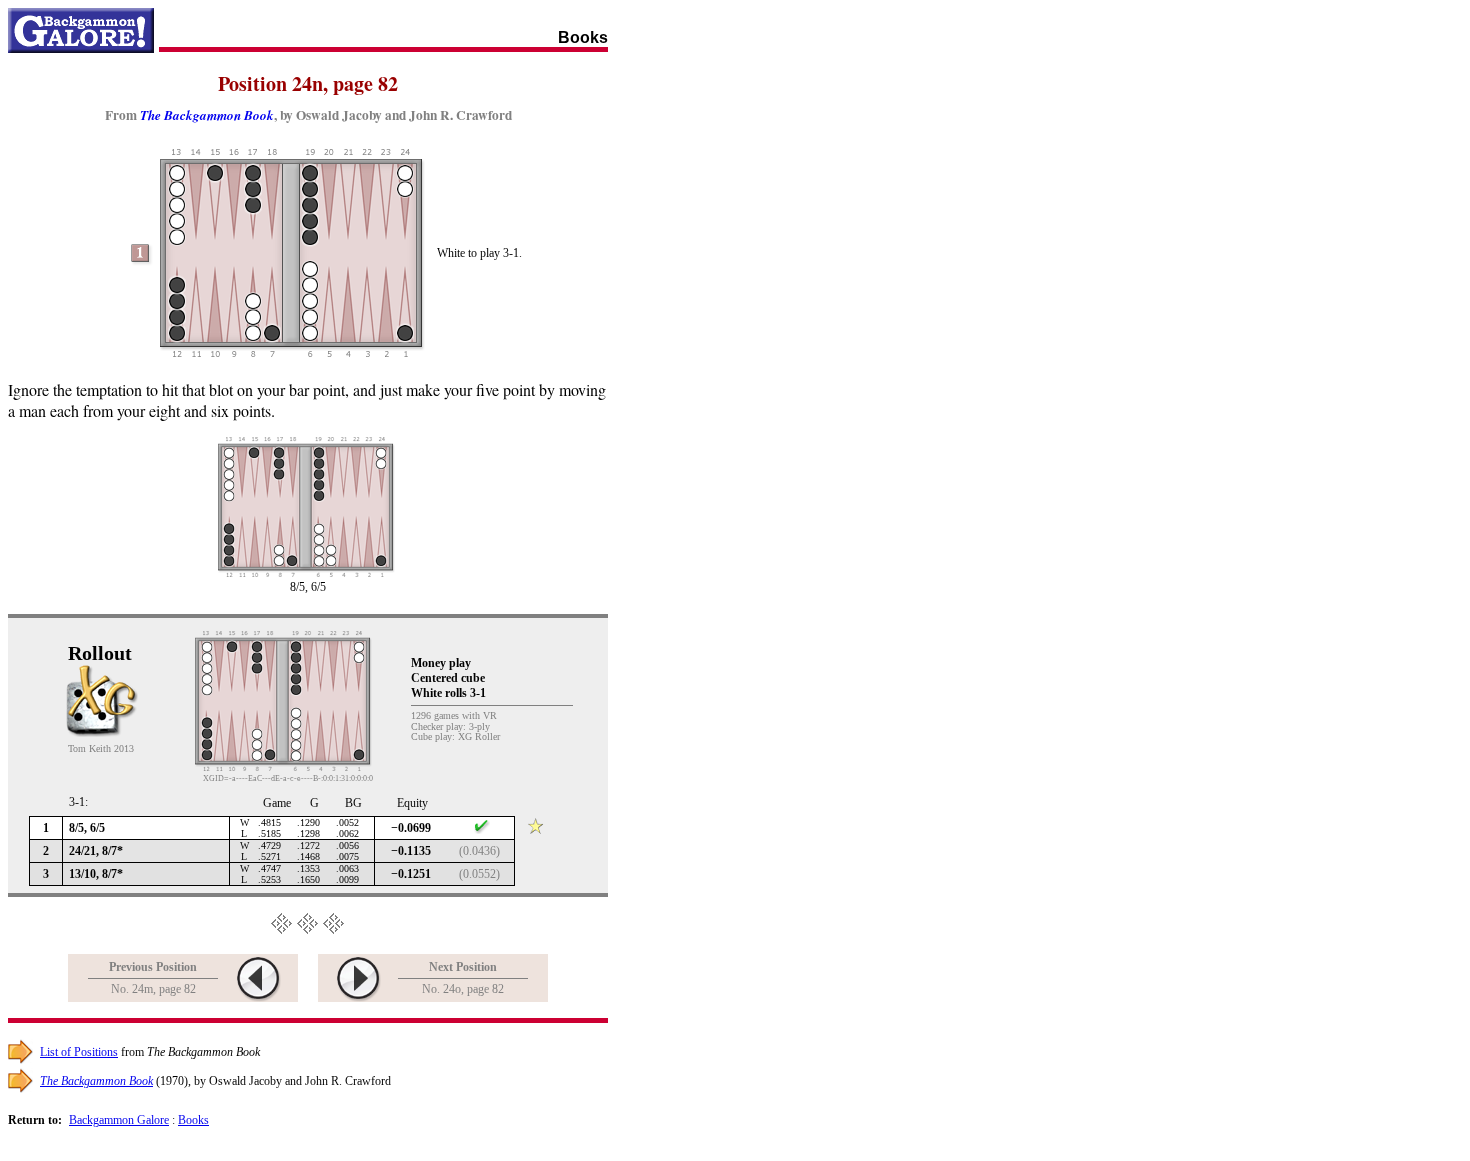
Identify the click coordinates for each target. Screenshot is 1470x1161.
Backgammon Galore (119, 1120)
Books (193, 1120)
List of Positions (79, 1052)
